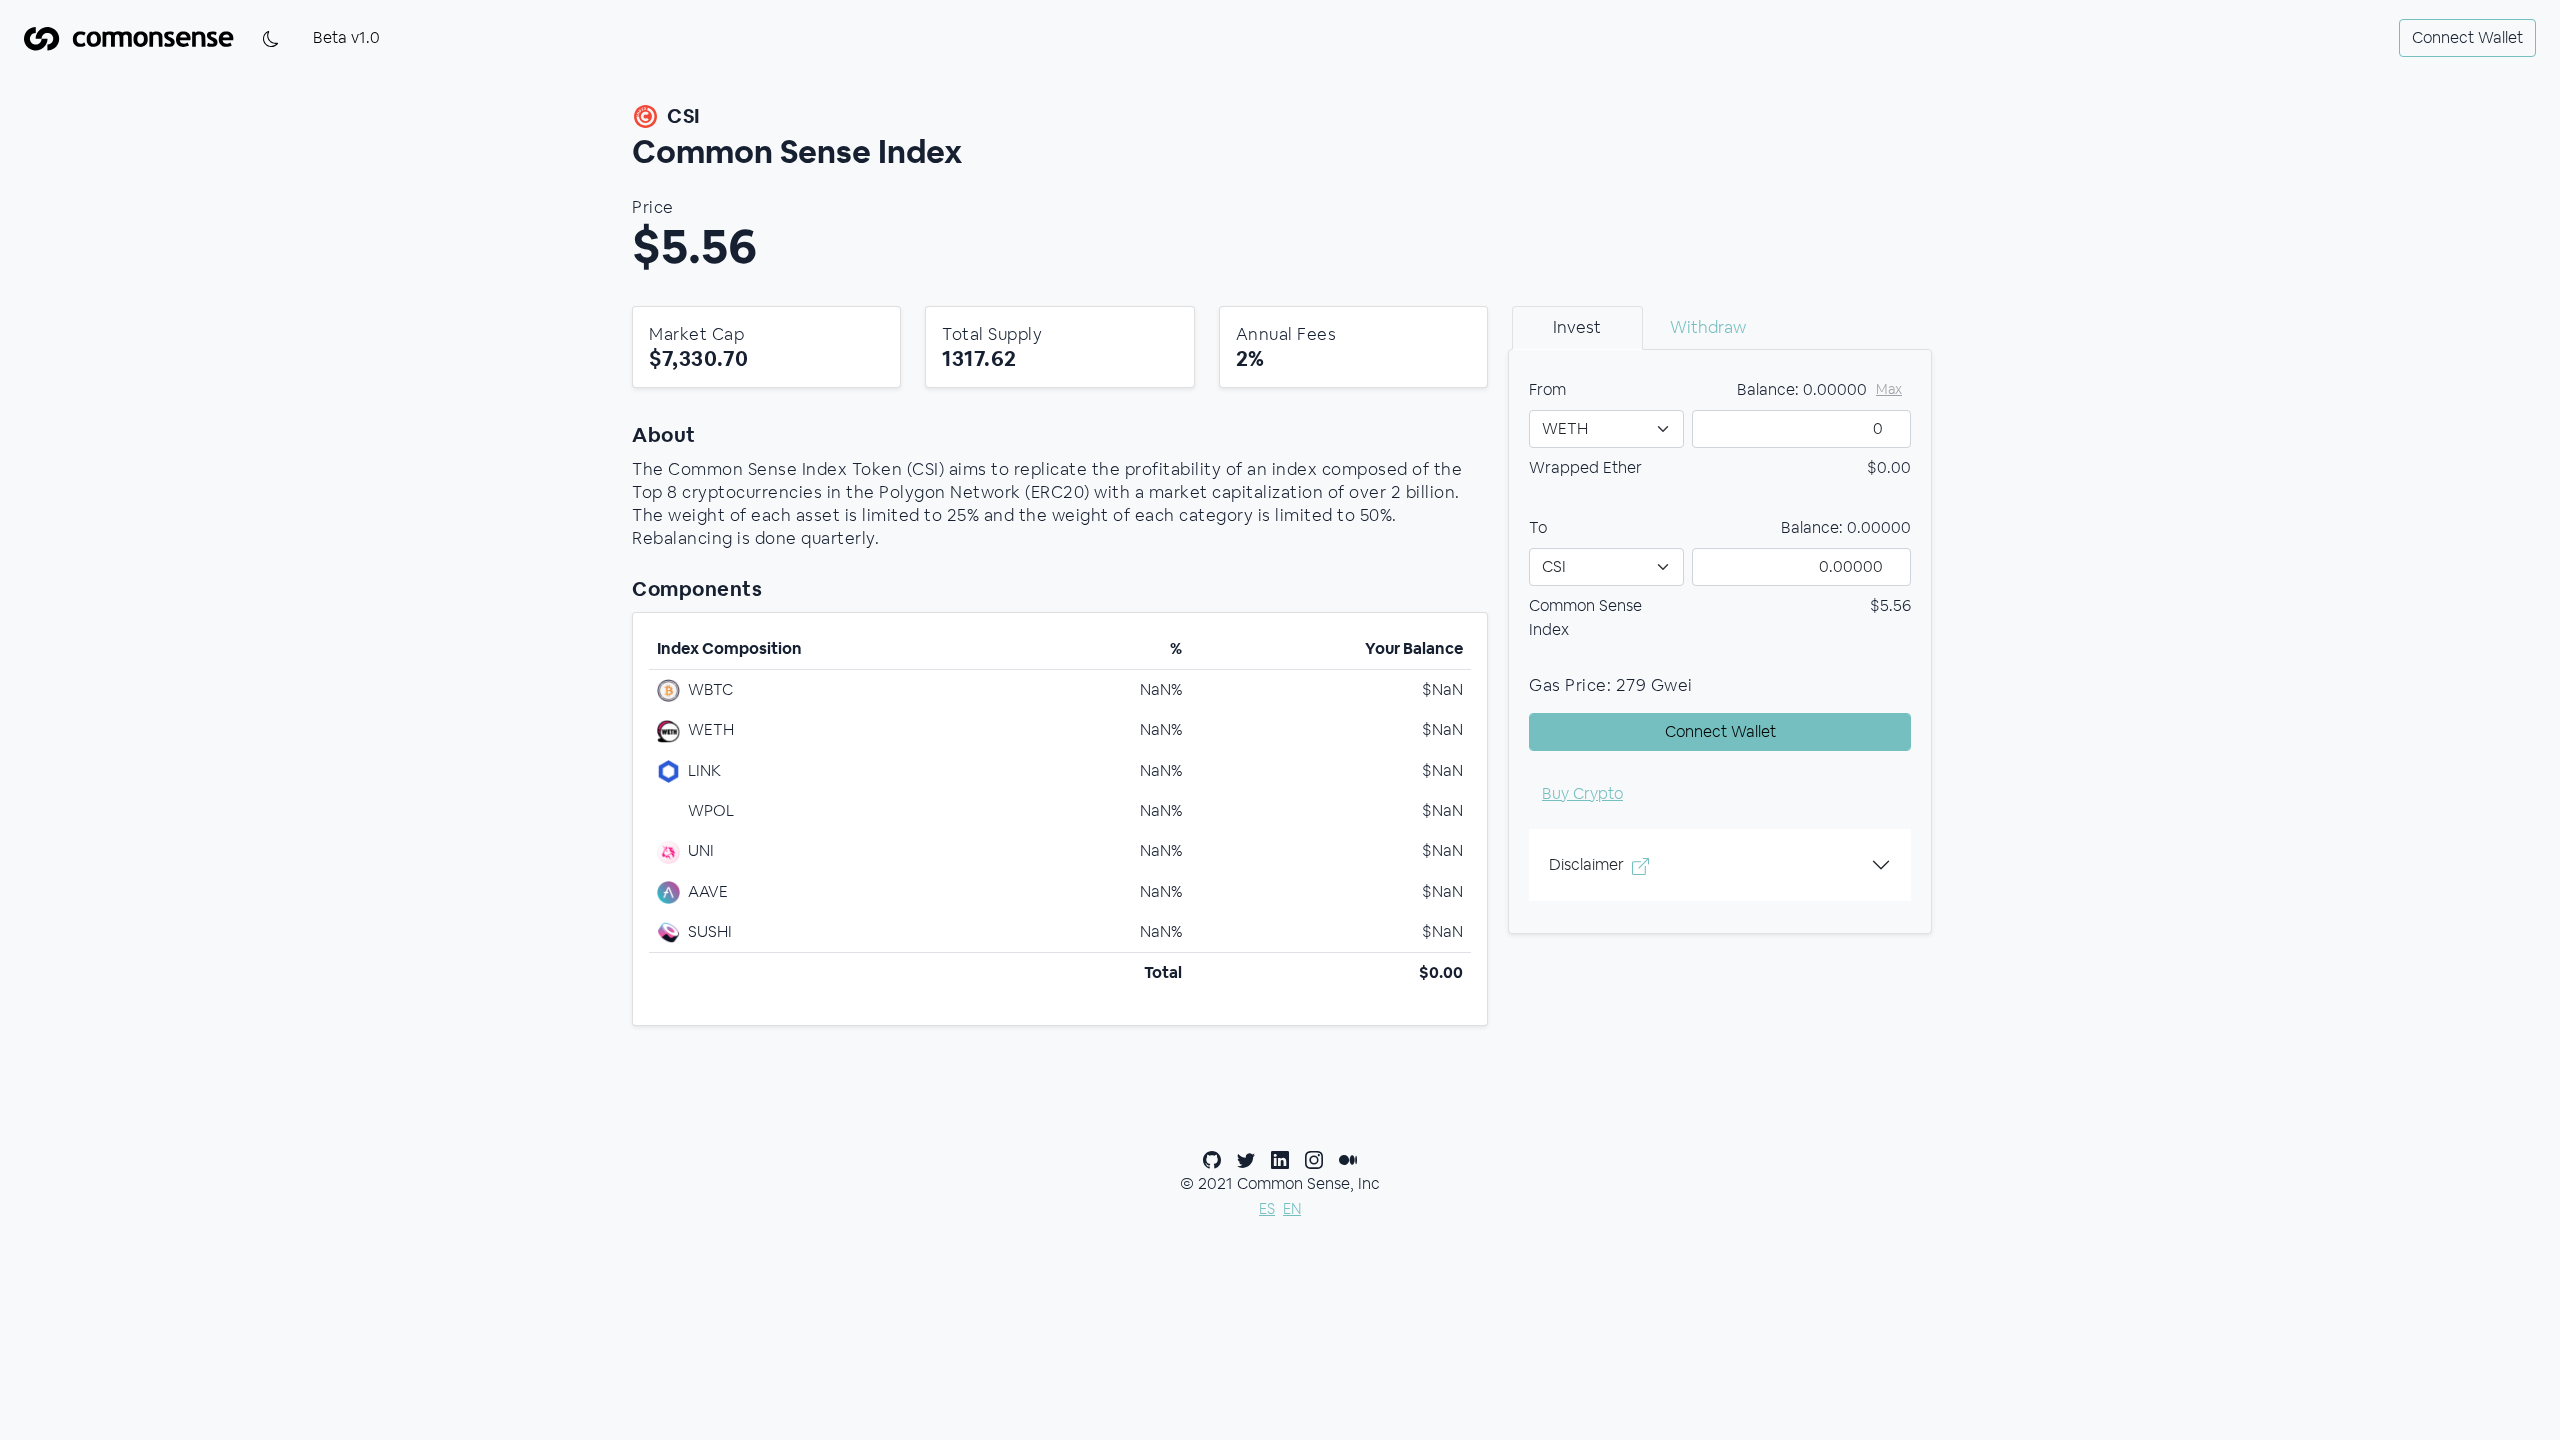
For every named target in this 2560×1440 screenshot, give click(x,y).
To (1538, 527)
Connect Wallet (2467, 37)
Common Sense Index (1585, 617)
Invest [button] (1577, 327)
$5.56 (1890, 605)
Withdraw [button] (1708, 327)
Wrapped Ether (1585, 467)
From (1547, 389)
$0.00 (1889, 467)
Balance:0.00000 (1846, 527)
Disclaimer (1586, 864)
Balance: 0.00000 (1802, 389)
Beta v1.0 (346, 37)
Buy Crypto (1582, 793)
